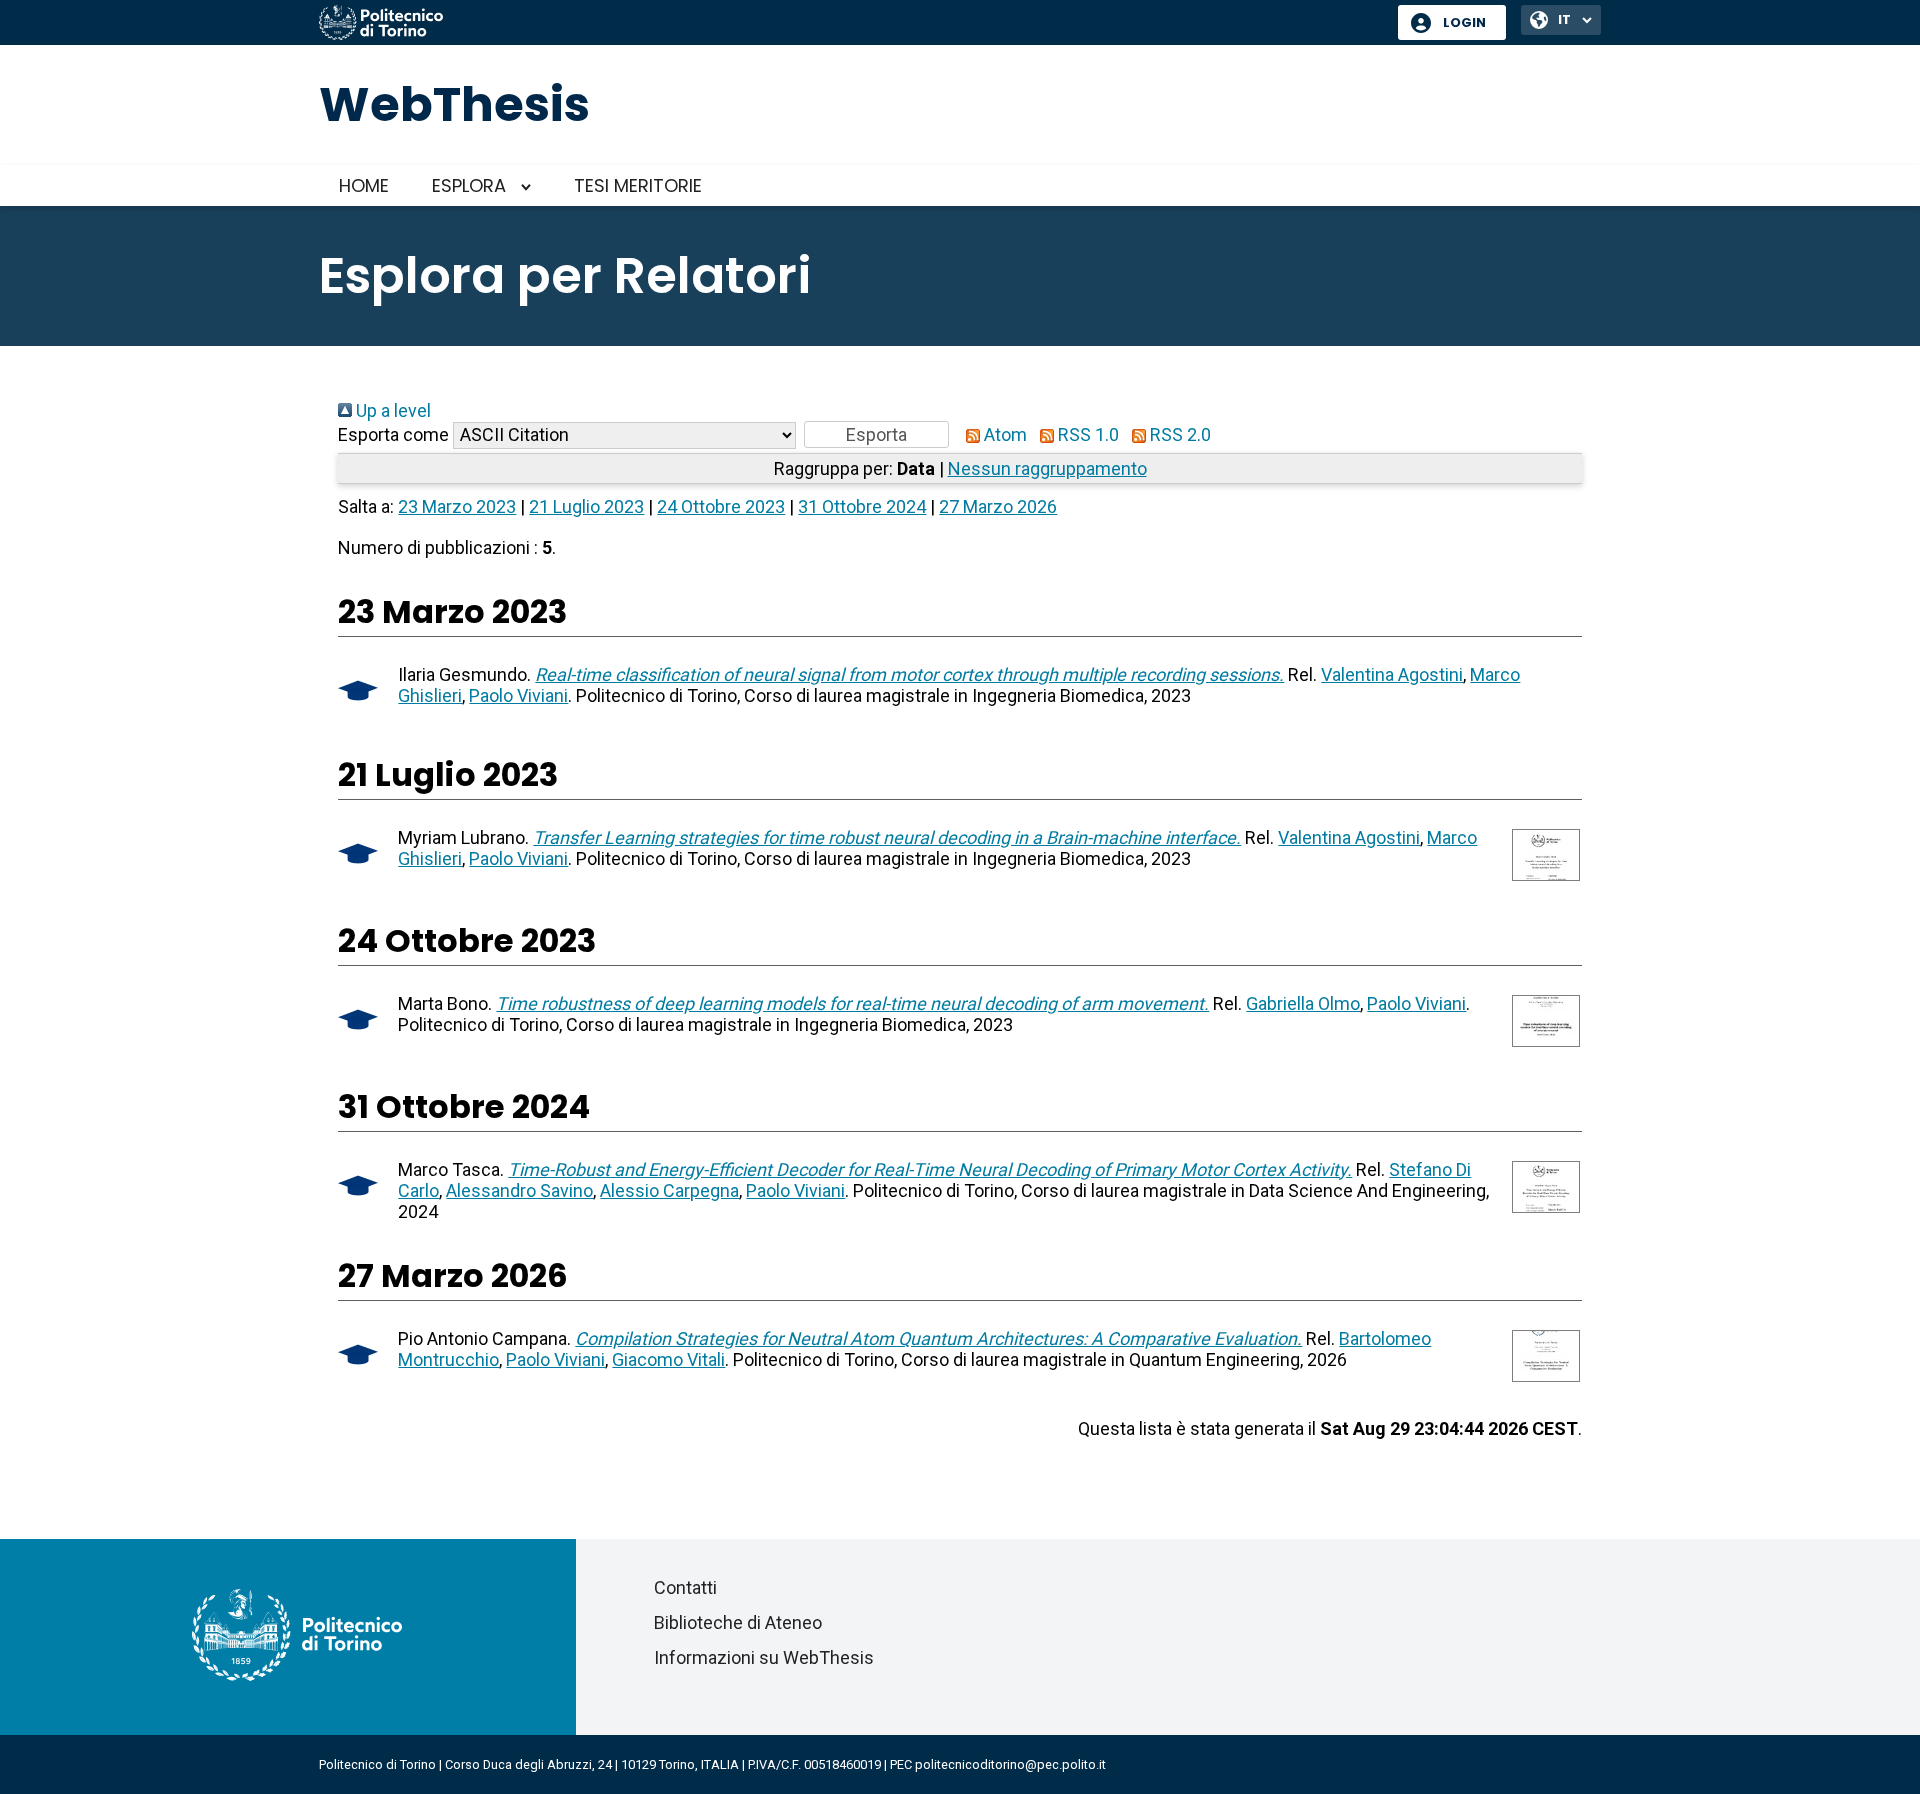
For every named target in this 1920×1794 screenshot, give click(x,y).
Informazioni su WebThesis (764, 1657)
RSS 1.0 (1086, 434)
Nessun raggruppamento (1047, 468)
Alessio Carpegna (669, 1190)
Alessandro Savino (519, 1190)
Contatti (685, 1587)
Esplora (469, 185)
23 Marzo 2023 (457, 506)
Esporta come (393, 434)
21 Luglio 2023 (586, 506)
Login (1464, 22)
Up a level (391, 410)
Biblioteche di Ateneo (738, 1622)
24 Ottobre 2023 (721, 506)
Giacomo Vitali (668, 1359)
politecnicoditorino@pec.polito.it (1010, 1764)
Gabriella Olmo (1303, 1003)
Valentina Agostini (1392, 674)
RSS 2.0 (1178, 434)
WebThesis (454, 104)
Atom (1003, 434)
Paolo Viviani (518, 695)
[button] (876, 434)
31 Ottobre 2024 (862, 506)
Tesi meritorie (638, 185)
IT (1564, 19)
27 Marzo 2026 (998, 506)
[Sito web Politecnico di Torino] (851, 24)
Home (364, 185)
